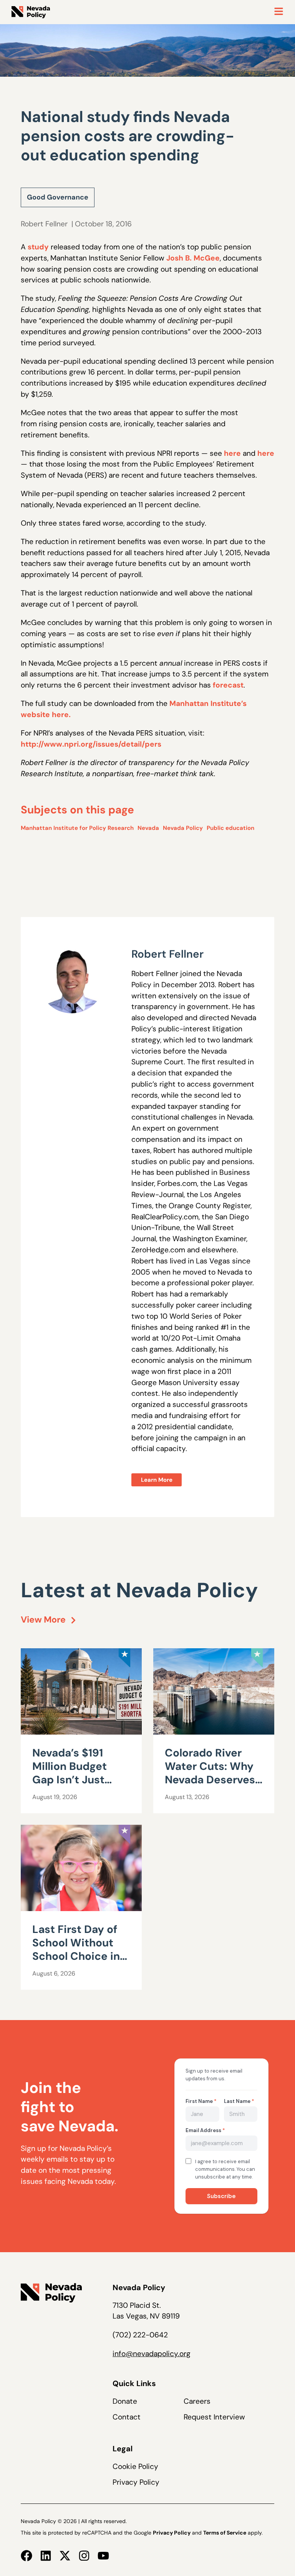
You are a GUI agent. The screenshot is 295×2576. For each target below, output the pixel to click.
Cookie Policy (135, 2466)
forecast (228, 685)
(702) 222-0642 (140, 2335)
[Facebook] (27, 2556)
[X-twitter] (65, 2556)
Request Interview (214, 2417)
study (38, 247)
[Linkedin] (46, 2556)
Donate (125, 2401)
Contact (127, 2417)
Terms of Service (225, 2533)
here (232, 453)
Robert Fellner (44, 224)
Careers (197, 2401)
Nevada (148, 828)
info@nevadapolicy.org (152, 2354)
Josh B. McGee (193, 258)
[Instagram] (84, 2556)
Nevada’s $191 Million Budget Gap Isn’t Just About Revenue (72, 1773)
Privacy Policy (136, 2482)
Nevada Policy (183, 828)
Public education (230, 828)
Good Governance (58, 197)
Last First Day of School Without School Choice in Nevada (76, 1949)
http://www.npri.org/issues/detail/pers (91, 744)
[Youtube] (103, 2556)
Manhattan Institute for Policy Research (77, 828)
